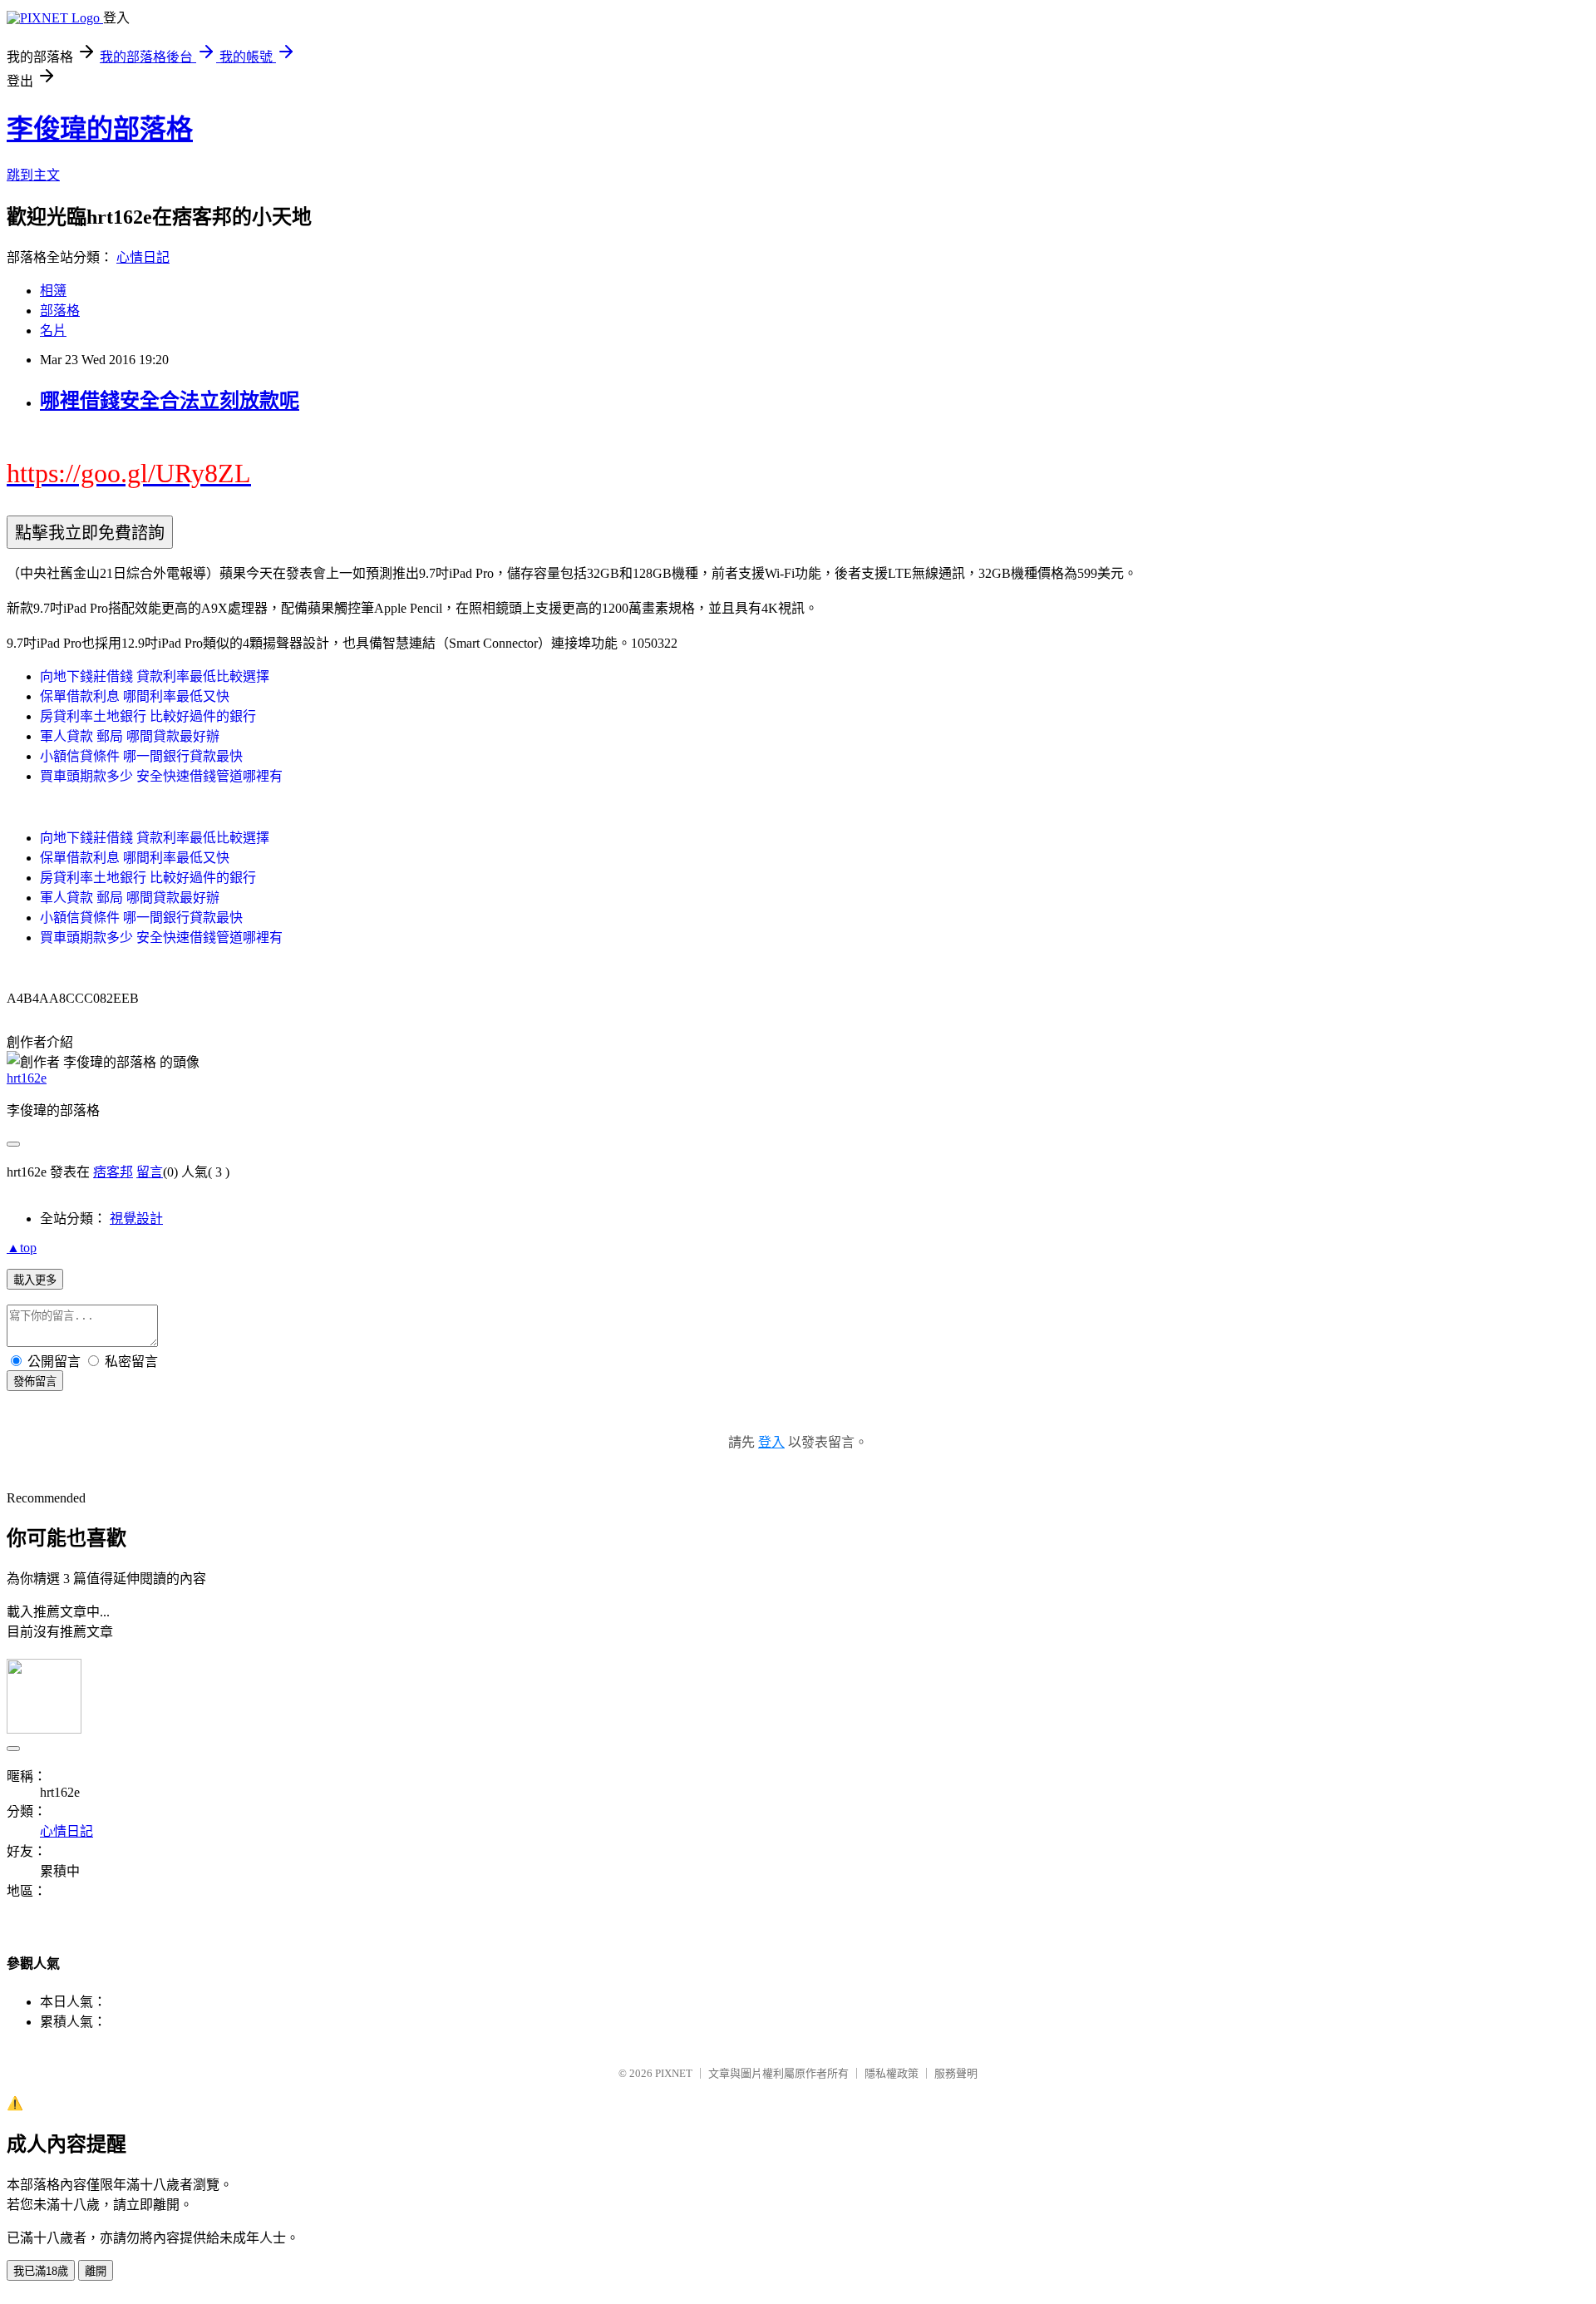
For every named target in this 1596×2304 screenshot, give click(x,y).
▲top (22, 1248)
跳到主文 (33, 175)
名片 (53, 331)
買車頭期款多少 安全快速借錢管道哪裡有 (161, 776)
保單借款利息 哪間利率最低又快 (135, 696)
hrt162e (27, 1078)
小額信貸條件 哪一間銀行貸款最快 (141, 756)
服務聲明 (956, 2073)
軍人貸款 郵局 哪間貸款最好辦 (130, 736)
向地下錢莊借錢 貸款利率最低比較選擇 (155, 676)
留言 (150, 1172)
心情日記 (143, 257)
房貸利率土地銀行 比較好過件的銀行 (148, 716)
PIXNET (674, 2073)
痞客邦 (113, 1172)
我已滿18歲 (41, 2271)
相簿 (53, 291)
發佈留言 (35, 1381)
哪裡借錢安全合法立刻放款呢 (170, 401)
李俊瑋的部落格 (100, 129)
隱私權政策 (892, 2073)
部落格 (60, 311)
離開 (96, 2271)
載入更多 (35, 1280)
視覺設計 (136, 1219)
